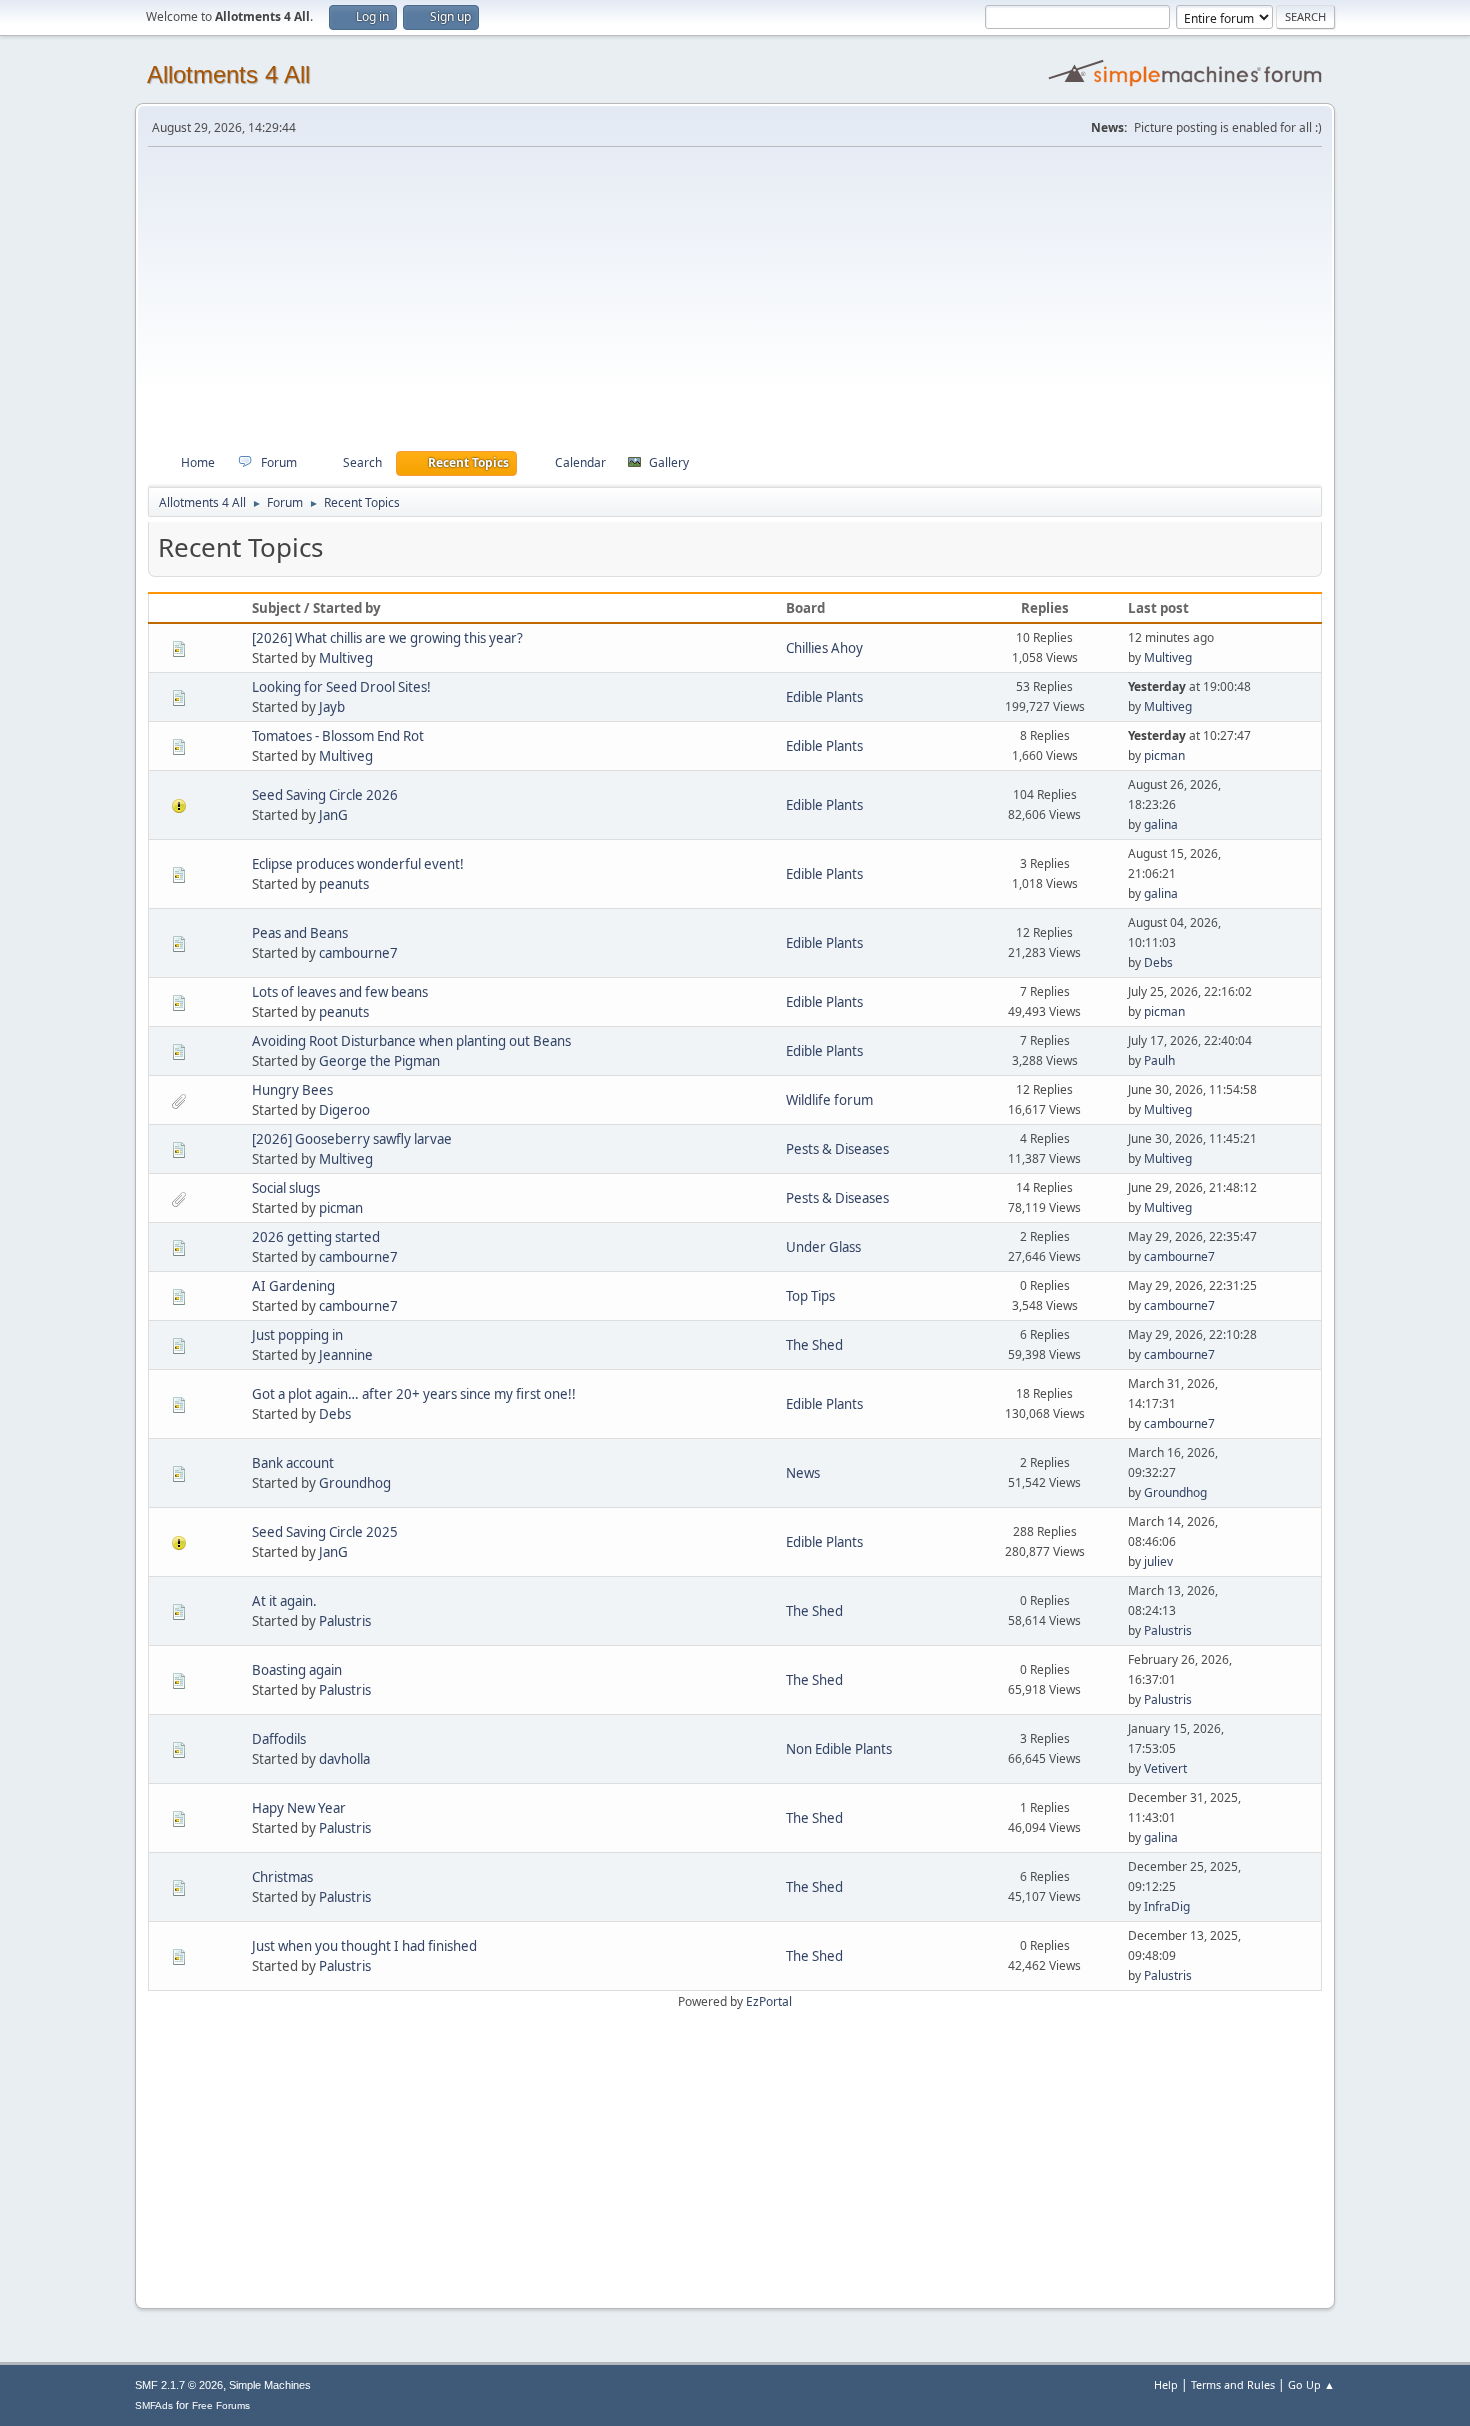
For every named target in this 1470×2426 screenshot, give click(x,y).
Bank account (293, 1463)
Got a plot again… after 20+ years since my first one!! (414, 1394)
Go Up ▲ (1311, 2384)
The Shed (814, 1345)
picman (1164, 755)
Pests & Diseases (837, 1149)
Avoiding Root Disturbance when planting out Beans (411, 1041)
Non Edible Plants (839, 1749)
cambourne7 (358, 953)
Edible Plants (824, 697)
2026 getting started (316, 1237)
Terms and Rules (1233, 2384)
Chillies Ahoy (824, 648)
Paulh (1159, 1060)
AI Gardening (293, 1286)
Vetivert (1165, 1768)
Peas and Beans (300, 933)
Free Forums (221, 2405)
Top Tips (810, 1296)
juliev (1158, 1561)
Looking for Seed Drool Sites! (341, 687)
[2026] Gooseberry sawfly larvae (352, 1139)
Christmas (282, 1877)
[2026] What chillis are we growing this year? (387, 638)
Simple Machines (270, 2385)
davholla (344, 1759)
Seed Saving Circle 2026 (325, 795)
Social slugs (286, 1188)
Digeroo (344, 1110)
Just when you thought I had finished (364, 1946)
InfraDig (1167, 1906)
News (803, 1473)
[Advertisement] (735, 299)
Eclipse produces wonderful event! (358, 864)
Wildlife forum (829, 1100)
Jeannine (346, 1355)
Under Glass (823, 1247)
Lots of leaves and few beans (340, 992)
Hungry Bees (292, 1090)
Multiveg (346, 658)
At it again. (284, 1601)
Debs (1158, 962)
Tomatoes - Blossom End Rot (338, 736)
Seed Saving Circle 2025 (325, 1532)
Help (1166, 2384)
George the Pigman (379, 1061)
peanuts (344, 884)
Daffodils (279, 1739)
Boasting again (297, 1670)
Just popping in (297, 1335)
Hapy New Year (299, 1808)
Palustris (345, 1621)
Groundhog (355, 1483)
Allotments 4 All (228, 74)
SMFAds (154, 2405)
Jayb (332, 707)
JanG (333, 815)
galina (1161, 824)
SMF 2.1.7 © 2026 (179, 2385)
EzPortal (769, 2001)
